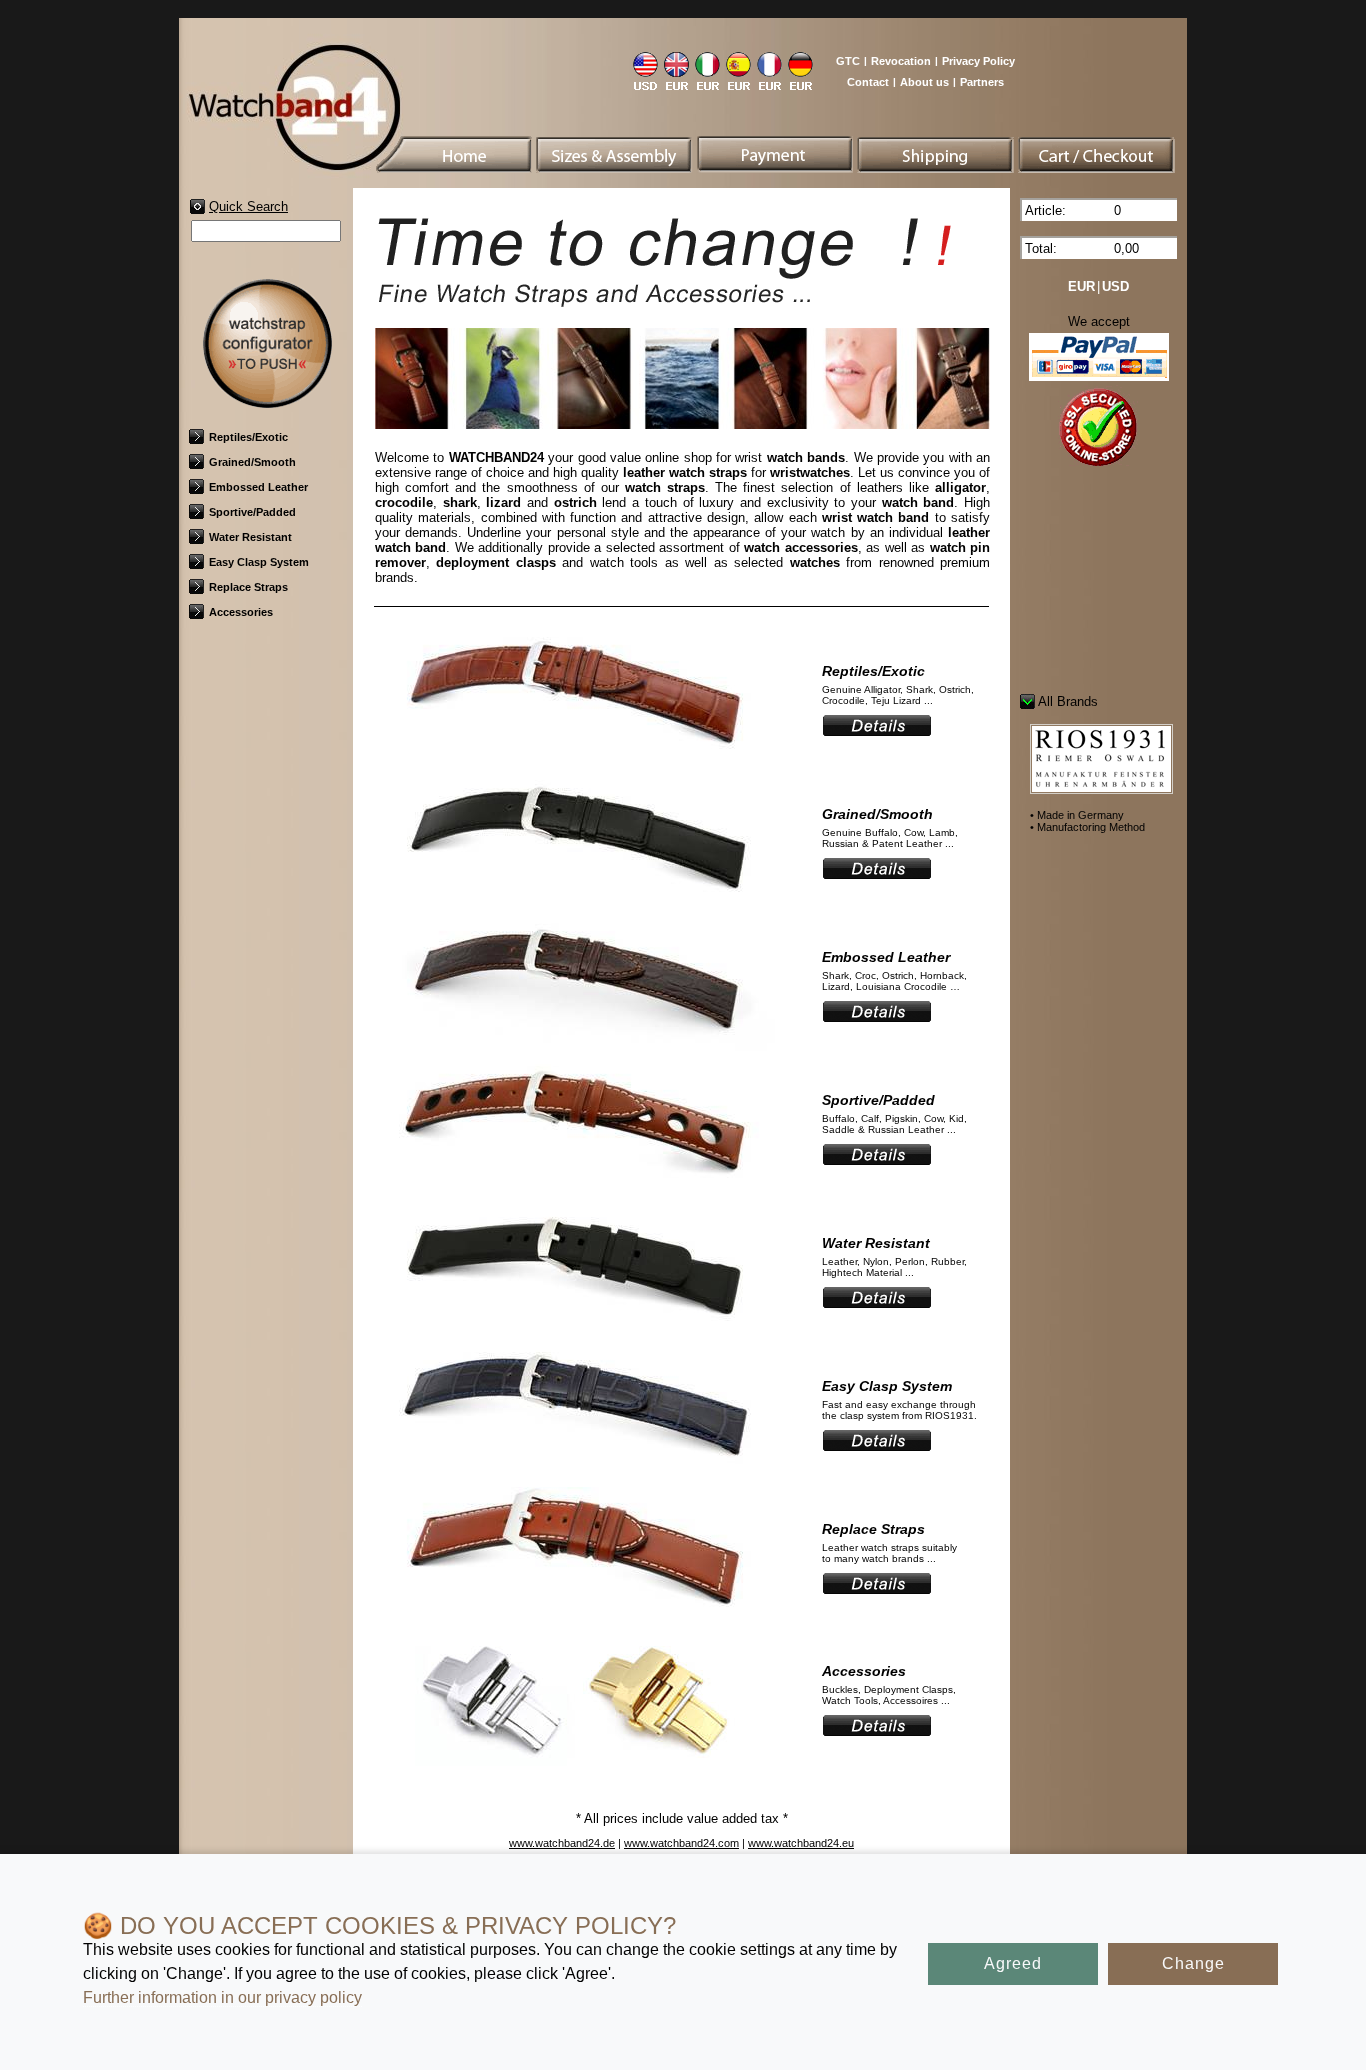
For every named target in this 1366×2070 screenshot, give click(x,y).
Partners (982, 82)
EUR (1081, 286)
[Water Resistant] (575, 1334)
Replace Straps (248, 587)
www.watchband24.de (562, 1843)
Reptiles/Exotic (248, 437)
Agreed (1013, 1963)
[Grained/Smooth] (575, 905)
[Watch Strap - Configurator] (266, 401)
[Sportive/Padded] (575, 1191)
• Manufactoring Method (1087, 827)
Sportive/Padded (252, 512)
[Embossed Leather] (575, 1048)
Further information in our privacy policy (222, 1997)
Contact (868, 82)
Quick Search (248, 206)
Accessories (241, 612)
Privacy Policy (978, 61)
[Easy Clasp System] (575, 1477)
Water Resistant (250, 537)
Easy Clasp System (259, 562)
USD (1115, 286)
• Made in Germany (1077, 815)
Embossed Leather (258, 487)
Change (1193, 1963)
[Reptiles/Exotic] (575, 762)
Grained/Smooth (252, 462)
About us (924, 82)
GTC (848, 61)
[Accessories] (575, 1762)
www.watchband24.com (681, 1843)
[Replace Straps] (575, 1620)
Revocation (901, 61)
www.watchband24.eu (801, 1843)
